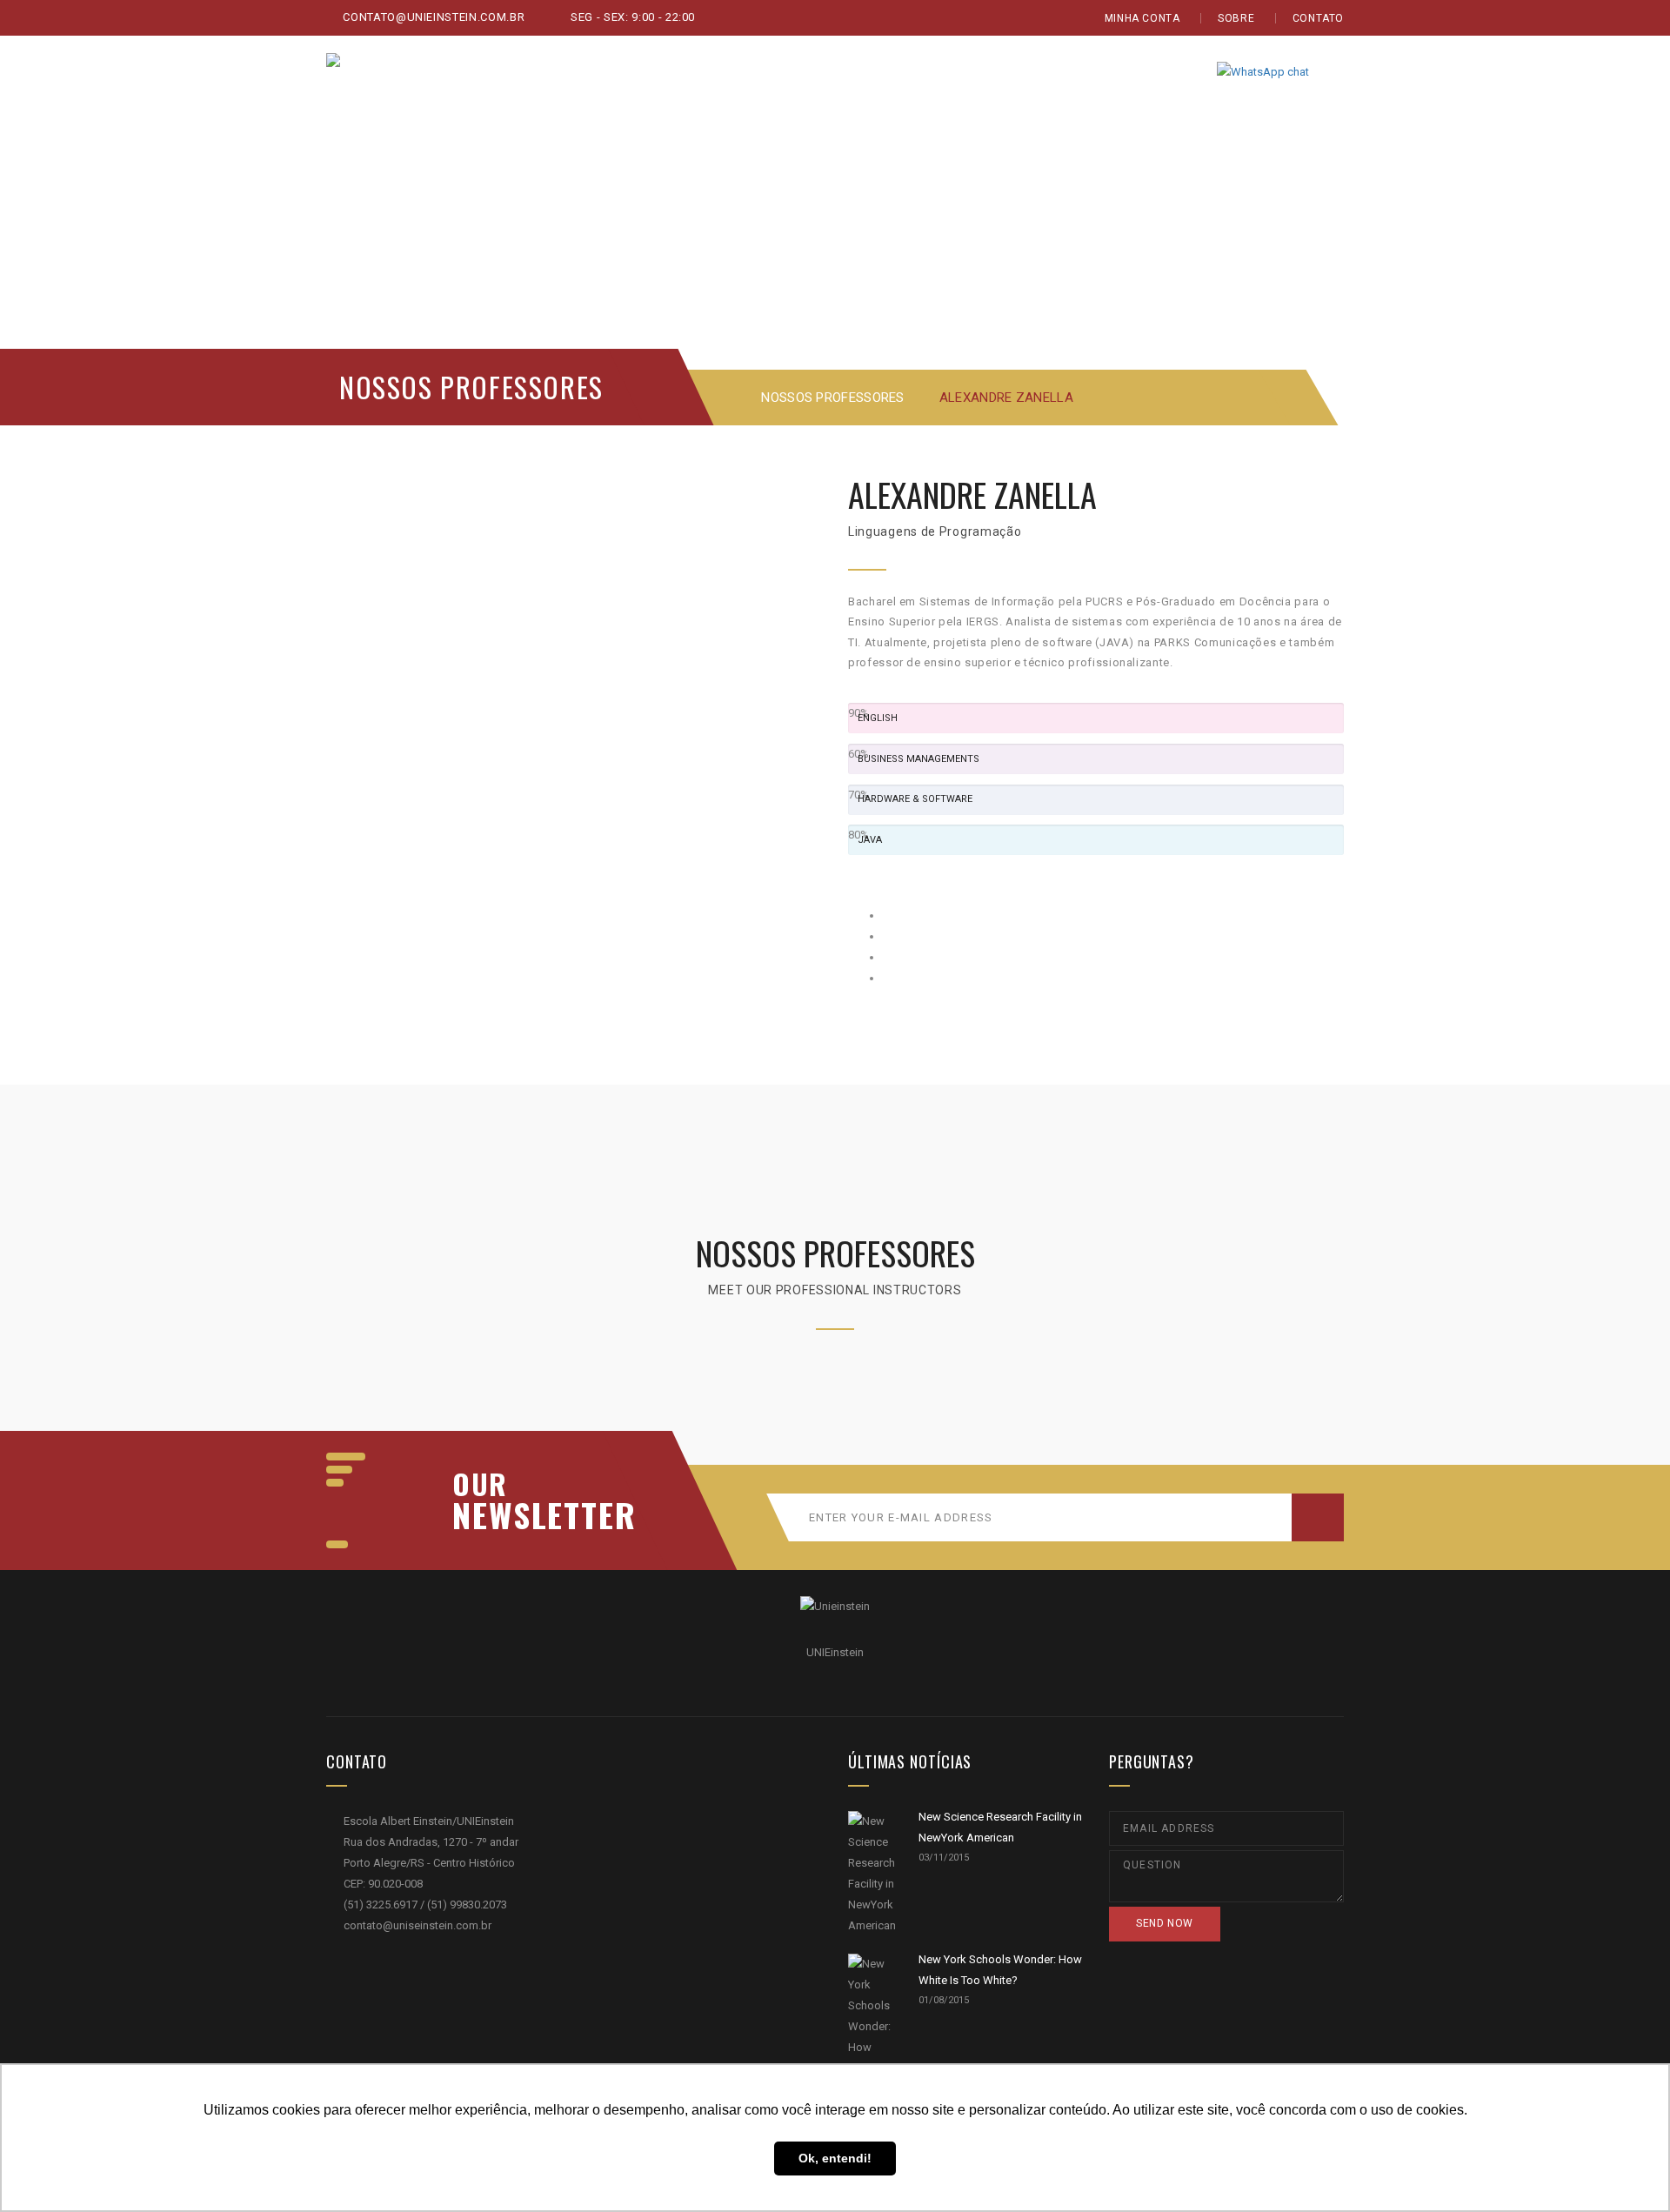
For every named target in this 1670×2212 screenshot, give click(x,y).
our (480, 1484)
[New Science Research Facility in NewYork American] (872, 1874)
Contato (1318, 18)
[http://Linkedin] (887, 978)
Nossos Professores (832, 398)
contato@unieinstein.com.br (432, 17)
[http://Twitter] (887, 936)
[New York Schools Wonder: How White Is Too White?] (872, 2037)
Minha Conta (1142, 18)
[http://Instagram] (887, 957)
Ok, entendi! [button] (835, 2158)
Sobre (1236, 18)
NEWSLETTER (535, 1514)
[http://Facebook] (887, 916)
